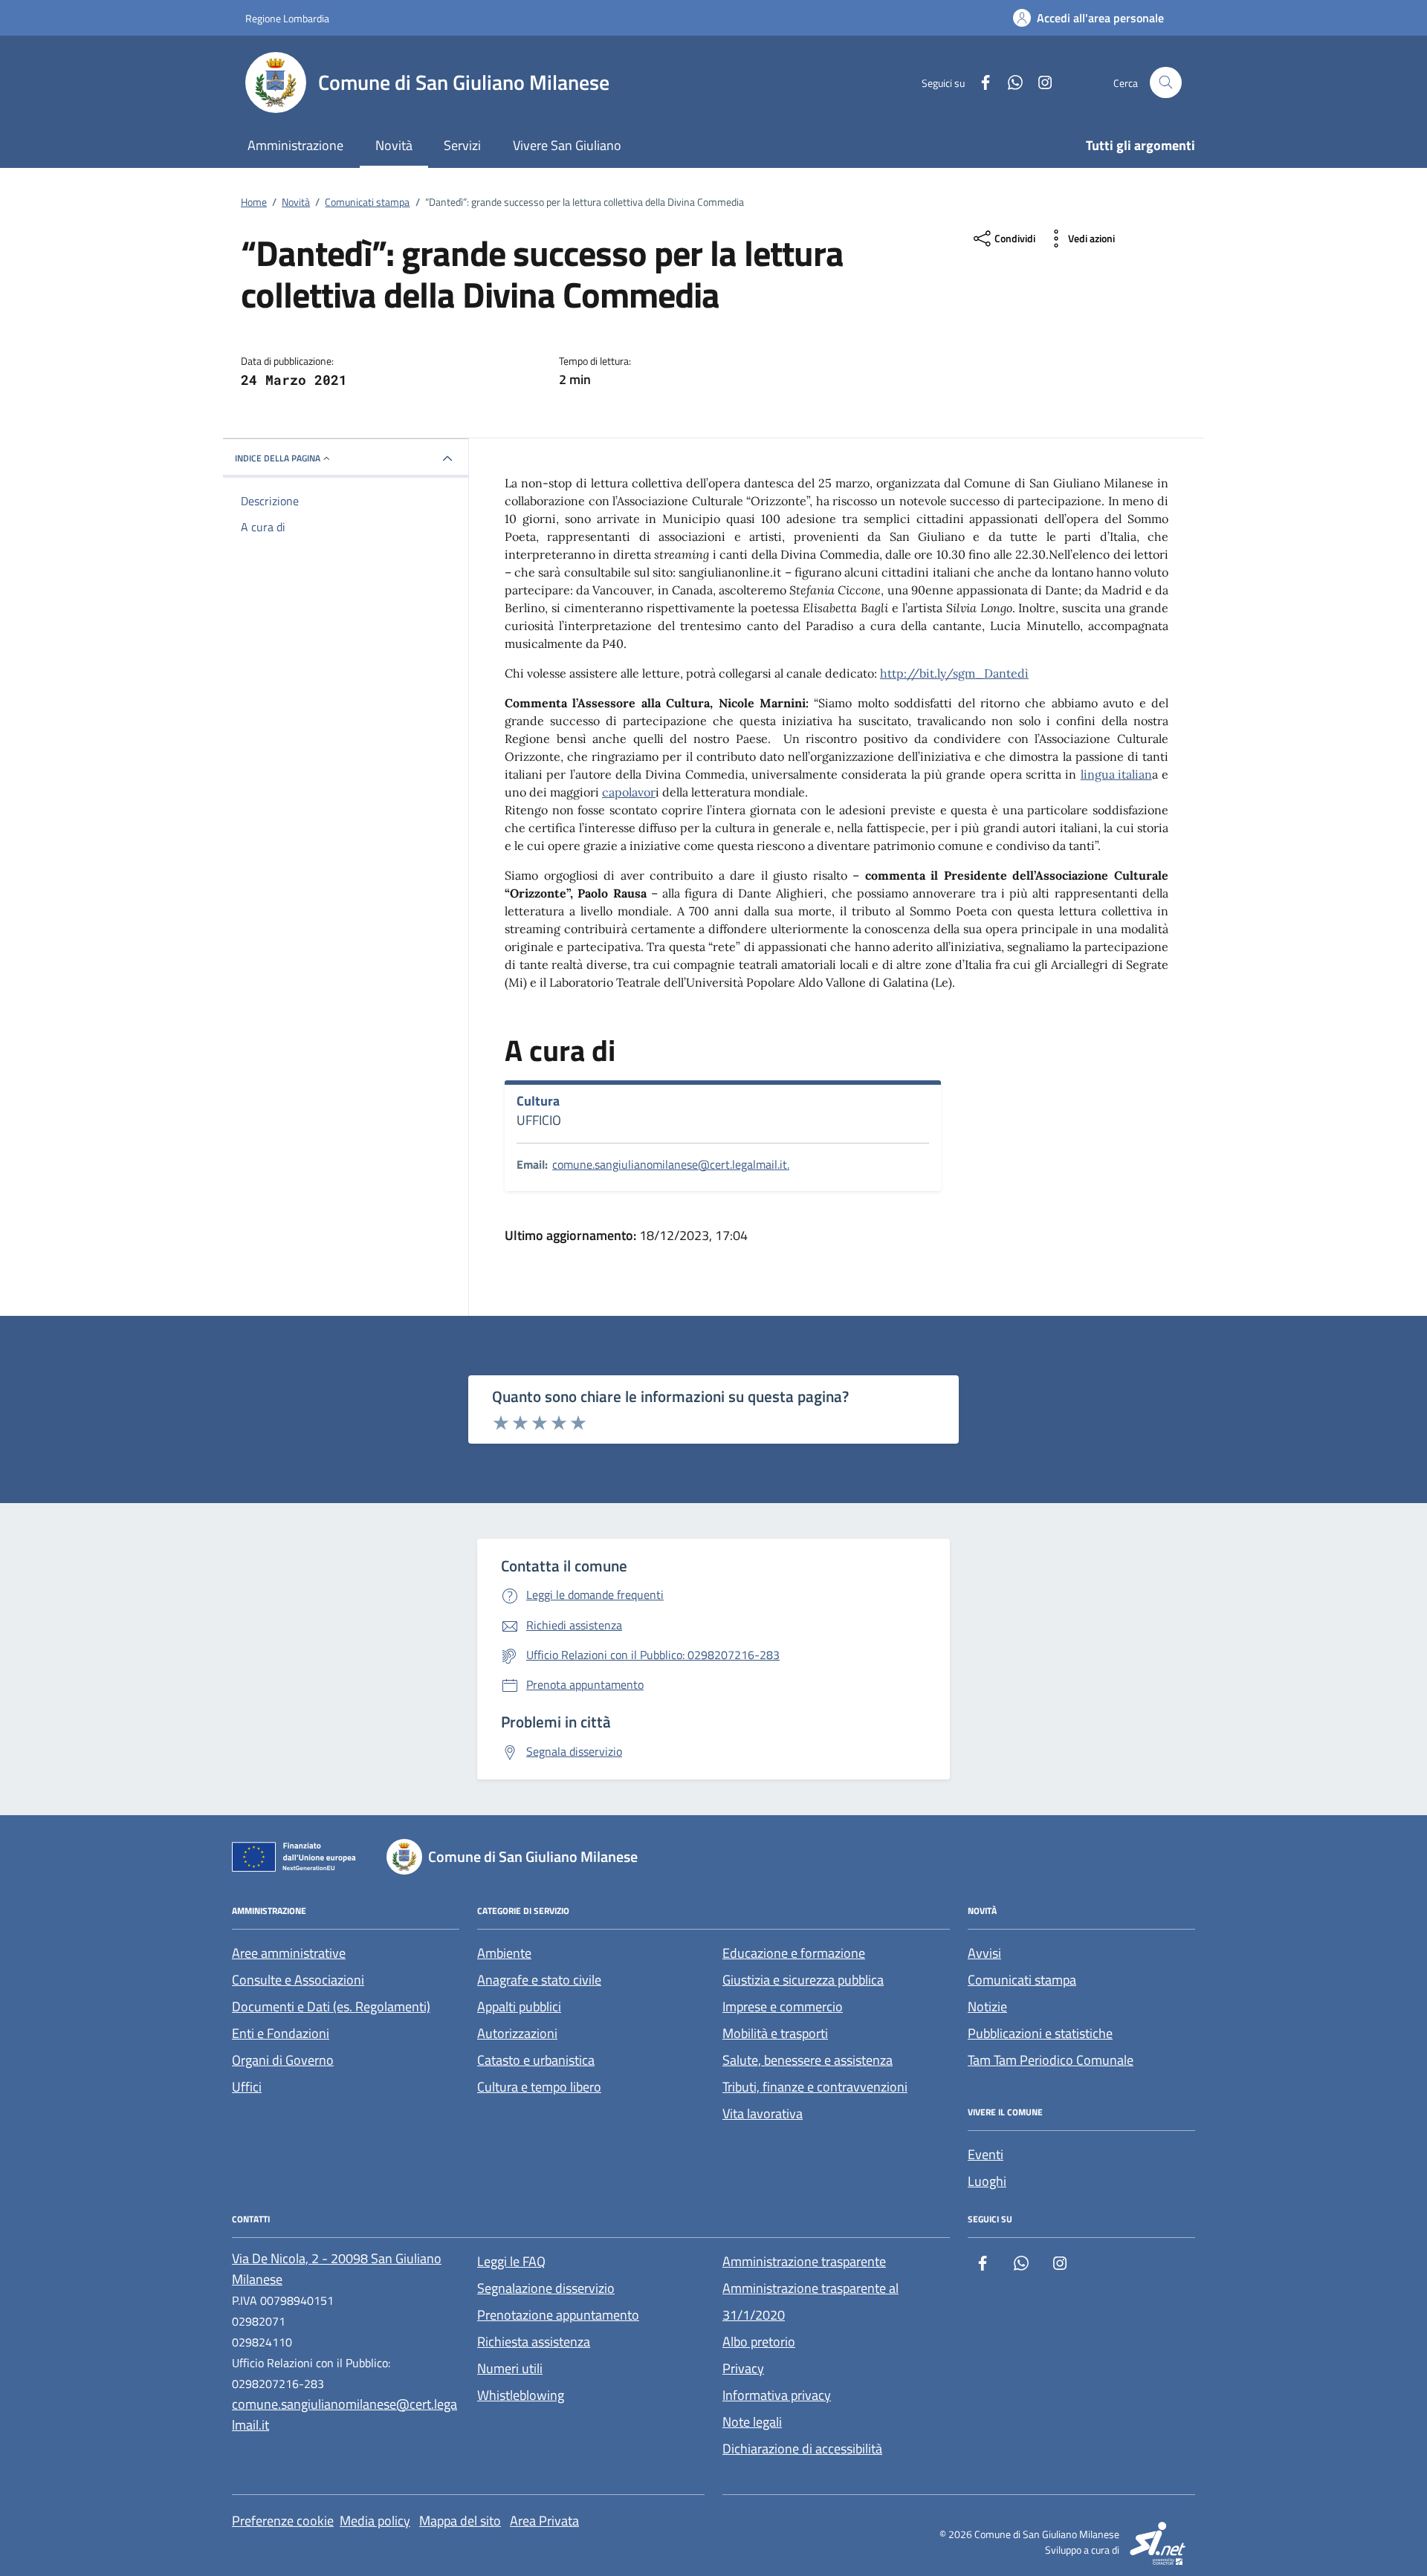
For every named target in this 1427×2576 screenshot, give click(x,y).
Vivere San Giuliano (567, 145)
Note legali (752, 2422)
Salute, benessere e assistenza (808, 2060)
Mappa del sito (460, 2521)
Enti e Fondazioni (281, 2033)
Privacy (743, 2368)
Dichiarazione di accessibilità (802, 2449)
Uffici (247, 2087)
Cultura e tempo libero (539, 2087)
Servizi (462, 145)
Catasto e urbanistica (536, 2060)
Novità (394, 145)
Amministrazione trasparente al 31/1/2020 (810, 2301)
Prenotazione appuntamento (558, 2315)
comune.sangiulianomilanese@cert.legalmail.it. (671, 1164)
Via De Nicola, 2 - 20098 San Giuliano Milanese (337, 2269)
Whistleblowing (521, 2395)
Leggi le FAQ (511, 2261)
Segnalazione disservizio (546, 2288)
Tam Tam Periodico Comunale (1051, 2060)
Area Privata (544, 2521)
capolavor (629, 792)
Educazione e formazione (794, 1953)
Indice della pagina (278, 458)
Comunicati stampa (1022, 1980)
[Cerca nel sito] (1166, 83)
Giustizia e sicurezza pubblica (803, 1980)
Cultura (538, 1101)
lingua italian (1116, 774)
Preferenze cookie (283, 2521)
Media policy (375, 2521)
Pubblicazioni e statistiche (1040, 2033)
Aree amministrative (289, 1953)
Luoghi (987, 2181)
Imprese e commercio (783, 2006)
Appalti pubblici (519, 2006)
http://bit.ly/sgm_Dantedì (954, 673)
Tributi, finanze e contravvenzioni (815, 2087)
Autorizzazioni (517, 2033)
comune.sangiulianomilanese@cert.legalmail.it (344, 2414)
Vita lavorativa (763, 2113)
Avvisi (984, 1953)
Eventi (986, 2154)
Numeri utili (510, 2368)
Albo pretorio (759, 2342)
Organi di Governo (283, 2060)
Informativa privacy (777, 2395)
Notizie (987, 2006)
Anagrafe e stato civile (539, 1980)
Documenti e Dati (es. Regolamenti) (331, 2006)
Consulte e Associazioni (298, 1980)
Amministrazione (295, 145)
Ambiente (504, 1953)
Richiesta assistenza (534, 2342)
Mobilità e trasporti (775, 2033)
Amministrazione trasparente (804, 2261)
